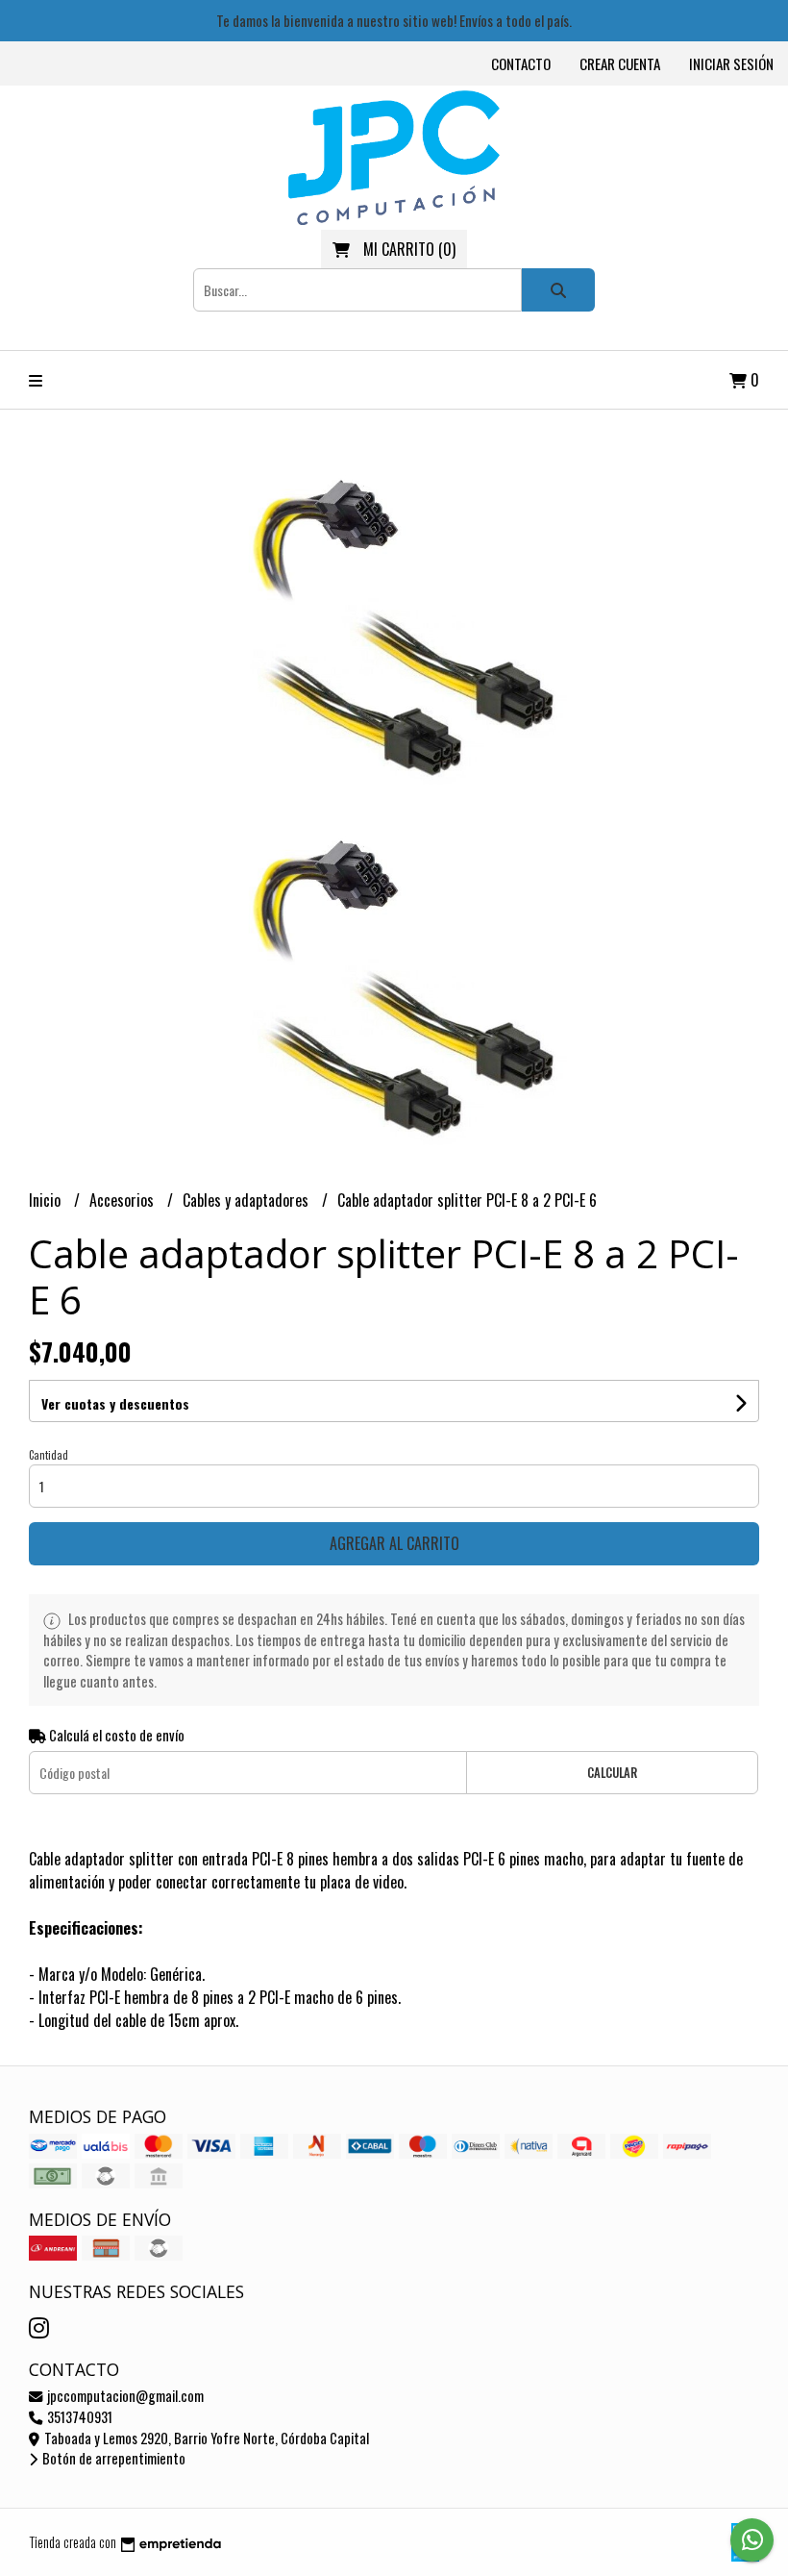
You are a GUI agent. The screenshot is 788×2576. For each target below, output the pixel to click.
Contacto (521, 63)
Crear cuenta (620, 63)
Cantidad (49, 1455)
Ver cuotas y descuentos (115, 1403)
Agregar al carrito (394, 1543)
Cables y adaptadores (247, 1200)
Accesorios (123, 1200)
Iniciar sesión (731, 63)
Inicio (47, 1200)
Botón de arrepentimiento (112, 2458)
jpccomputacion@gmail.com (124, 2396)
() (409, 249)
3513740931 (78, 2417)
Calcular (612, 1773)
